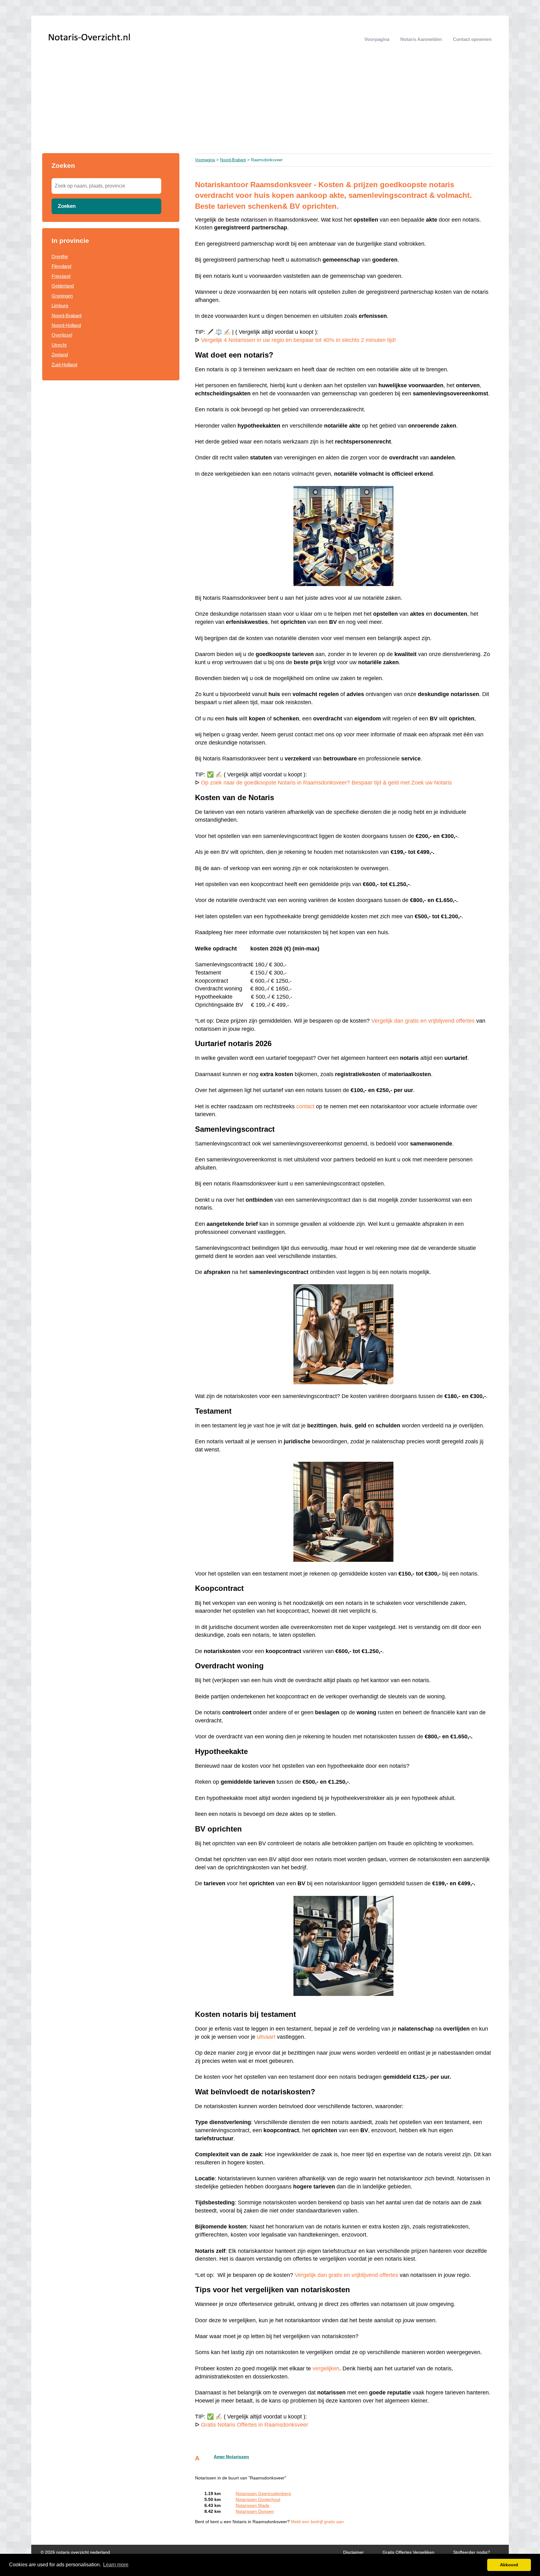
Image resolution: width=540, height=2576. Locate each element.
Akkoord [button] (509, 2565)
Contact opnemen (472, 39)
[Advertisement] (270, 106)
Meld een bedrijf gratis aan (317, 2522)
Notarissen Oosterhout (258, 2500)
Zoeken (67, 206)
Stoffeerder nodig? (472, 2552)
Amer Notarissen (231, 2457)
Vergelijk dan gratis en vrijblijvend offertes (423, 1021)
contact (305, 1106)
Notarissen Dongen (255, 2511)
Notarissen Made (252, 2506)
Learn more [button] (116, 2565)
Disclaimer (353, 2552)
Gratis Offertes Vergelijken (408, 2552)
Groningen (62, 296)
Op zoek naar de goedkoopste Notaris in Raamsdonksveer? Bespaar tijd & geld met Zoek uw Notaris (326, 783)
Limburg (60, 306)
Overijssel (62, 335)
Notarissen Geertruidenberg (263, 2494)
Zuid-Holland (64, 365)
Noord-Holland (66, 325)
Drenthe (60, 256)
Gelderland (63, 286)
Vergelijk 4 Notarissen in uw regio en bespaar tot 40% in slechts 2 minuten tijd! (298, 340)
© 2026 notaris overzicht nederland (75, 2552)
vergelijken (326, 2368)
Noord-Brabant (67, 316)
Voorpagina (377, 39)
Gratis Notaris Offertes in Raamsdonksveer (255, 2425)
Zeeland (60, 355)
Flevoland (61, 266)
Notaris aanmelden (421, 39)
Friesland (61, 276)
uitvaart (266, 2037)
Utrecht (59, 345)
